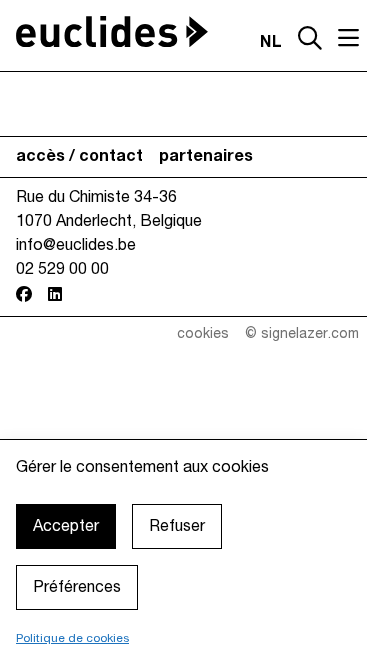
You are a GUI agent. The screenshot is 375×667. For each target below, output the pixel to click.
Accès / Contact (79, 157)
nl (271, 43)
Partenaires (206, 157)
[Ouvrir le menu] (348, 38)
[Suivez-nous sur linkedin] (55, 295)
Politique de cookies (72, 638)
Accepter (66, 527)
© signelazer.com (302, 334)
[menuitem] (79, 157)
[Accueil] (112, 31)
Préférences (77, 588)
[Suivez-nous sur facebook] (24, 295)
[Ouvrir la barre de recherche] (310, 40)
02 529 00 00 (62, 270)
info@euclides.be (76, 246)
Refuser (177, 527)
